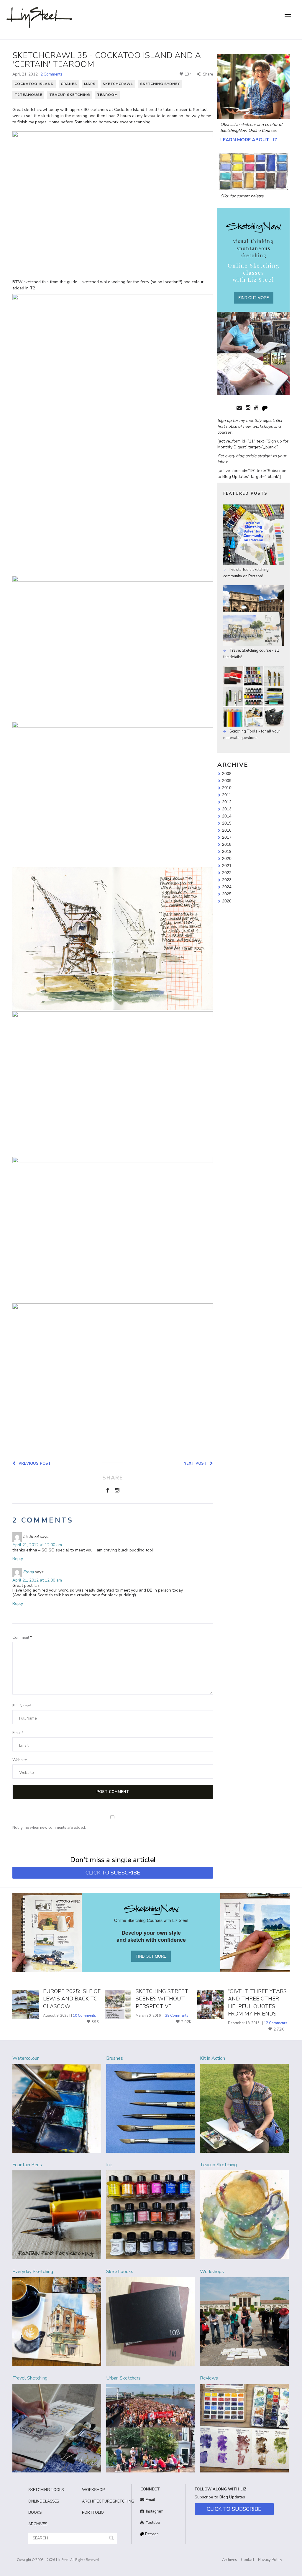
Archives (230, 2560)
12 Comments (276, 2023)
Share (207, 74)
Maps (90, 84)
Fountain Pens (27, 2165)
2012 (227, 802)
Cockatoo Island (34, 84)
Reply (18, 1559)
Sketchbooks (120, 2272)
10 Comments (84, 2015)
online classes (44, 2501)
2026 (227, 901)
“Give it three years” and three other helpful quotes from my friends (258, 2003)
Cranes (69, 84)
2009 (227, 781)
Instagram (154, 2511)
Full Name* (22, 1706)
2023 (227, 880)
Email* (18, 1733)
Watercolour (26, 2058)
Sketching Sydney (160, 84)
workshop (93, 2490)
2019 (227, 851)
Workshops (212, 2272)
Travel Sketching (30, 2378)
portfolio (93, 2513)
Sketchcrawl (118, 84)
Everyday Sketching (33, 2272)
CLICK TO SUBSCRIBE (113, 1873)
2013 (227, 809)
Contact (248, 2560)
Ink (109, 2165)
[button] (111, 2538)
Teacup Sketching (70, 95)
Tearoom (107, 95)
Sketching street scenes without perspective (162, 1999)
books (35, 2513)
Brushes (115, 2058)
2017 (227, 837)
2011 (227, 795)
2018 (227, 844)
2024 (227, 887)
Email (150, 2500)
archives (38, 2524)
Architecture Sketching (104, 2501)
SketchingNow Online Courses (248, 131)
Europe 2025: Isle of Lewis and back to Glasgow (72, 1999)
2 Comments (51, 74)
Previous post (34, 1463)
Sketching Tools (46, 2490)
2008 (227, 774)
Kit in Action (212, 2058)
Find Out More (254, 298)
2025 (227, 894)
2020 (227, 858)
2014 (227, 816)
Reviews (209, 2378)
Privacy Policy (270, 2560)
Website (20, 1760)
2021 (227, 866)
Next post (196, 1463)
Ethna (28, 1572)
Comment (22, 1638)
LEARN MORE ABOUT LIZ (249, 140)
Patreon (151, 2534)
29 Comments (177, 2015)
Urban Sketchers (123, 2378)
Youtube (152, 2523)
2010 (227, 788)
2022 (227, 873)
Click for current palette (242, 196)
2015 (227, 823)
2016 (227, 830)
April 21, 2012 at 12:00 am (37, 1545)
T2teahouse (28, 95)
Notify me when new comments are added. (49, 1828)
